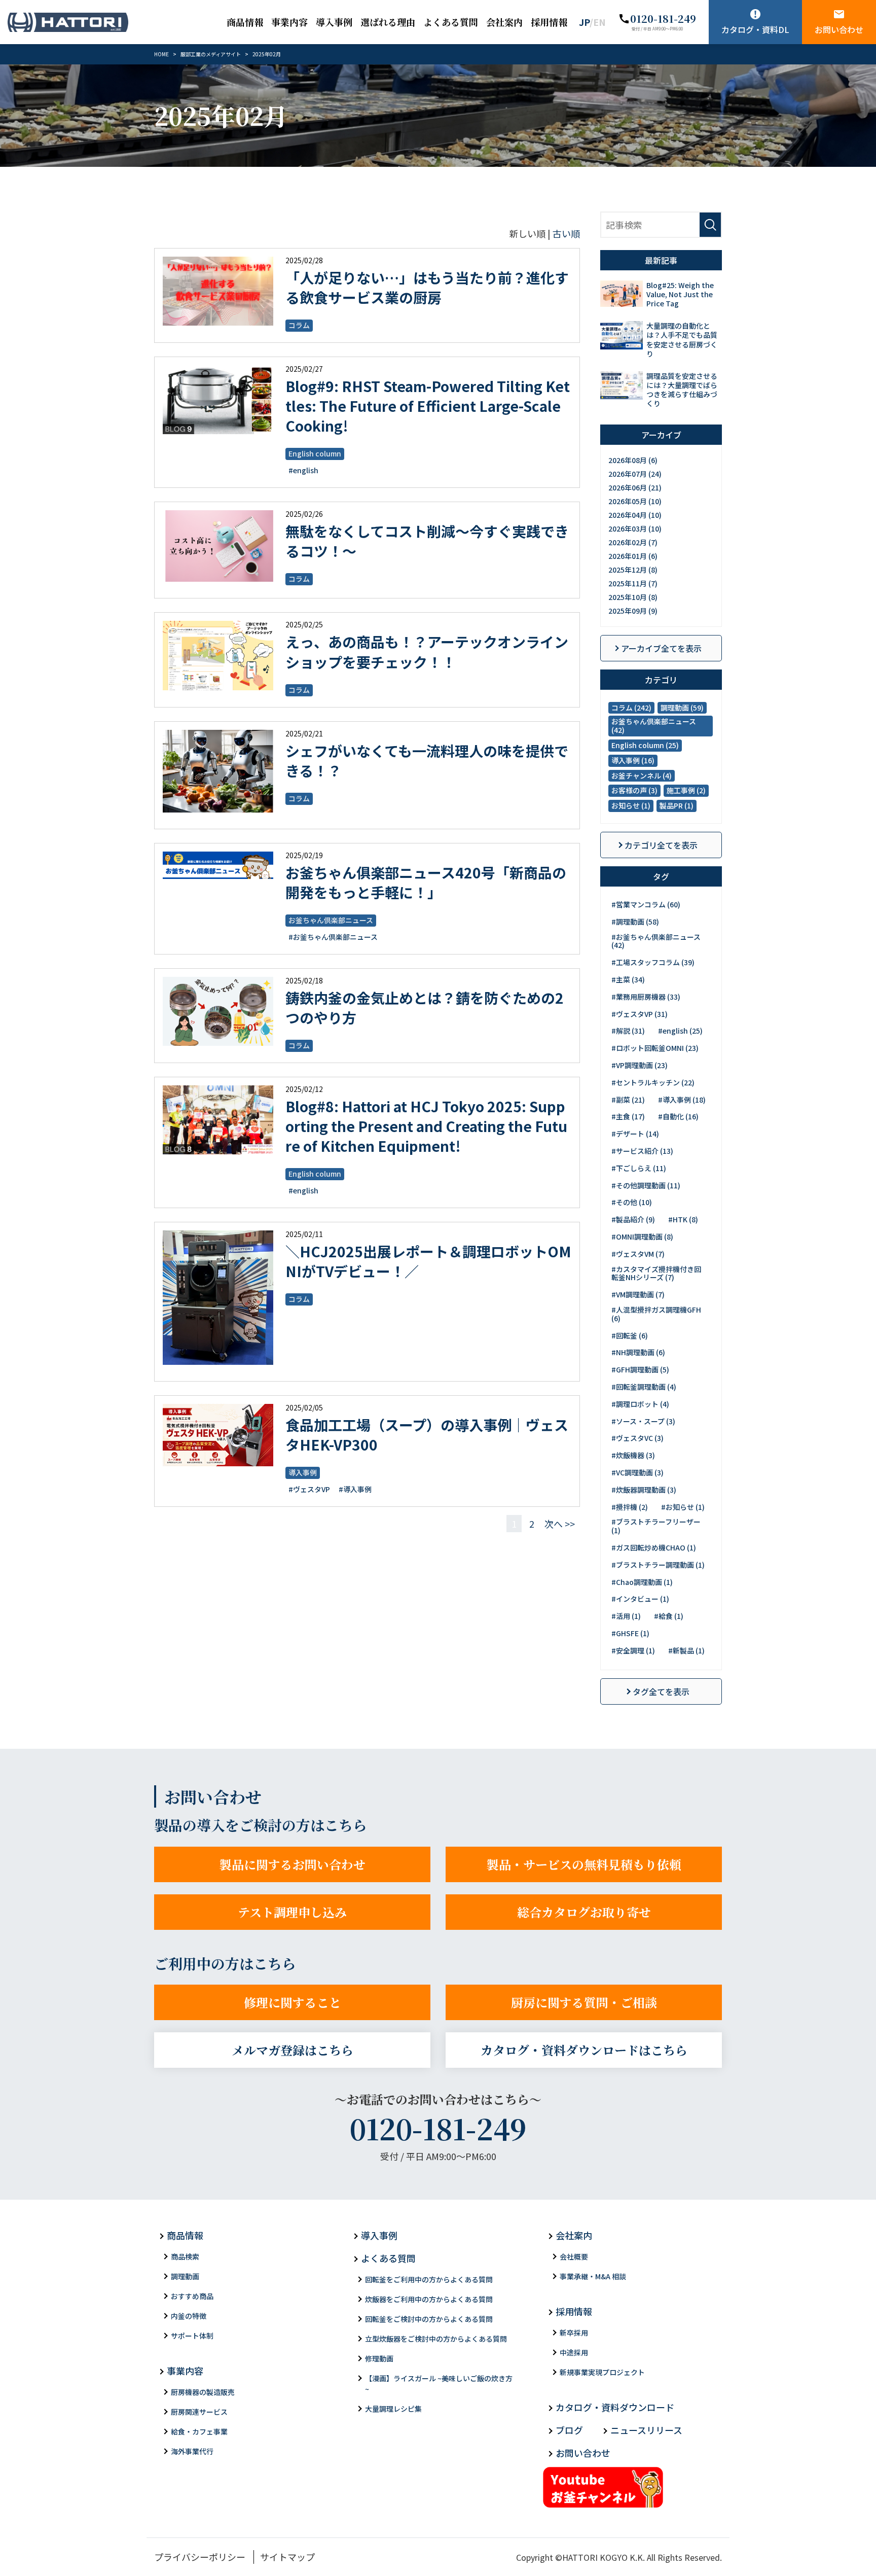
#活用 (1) (626, 1616)
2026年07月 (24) (635, 474)
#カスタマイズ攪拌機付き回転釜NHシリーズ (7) (656, 1273)
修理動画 (379, 2358)
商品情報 (245, 22)
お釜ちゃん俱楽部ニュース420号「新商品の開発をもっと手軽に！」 (426, 882)
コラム (299, 325)
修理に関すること (293, 2002)
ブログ (569, 2430)
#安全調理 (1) (633, 1650)
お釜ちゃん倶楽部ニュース (331, 920)
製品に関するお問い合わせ (293, 1864)
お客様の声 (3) (634, 790)
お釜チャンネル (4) (642, 775)
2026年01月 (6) (633, 556)
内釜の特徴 (189, 2316)
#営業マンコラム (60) (646, 904)
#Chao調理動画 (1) (642, 1582)
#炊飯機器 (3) (633, 1455)
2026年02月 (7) (633, 542)
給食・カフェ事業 (199, 2431)
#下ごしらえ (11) (639, 1168)
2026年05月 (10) (635, 501)
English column (315, 453)
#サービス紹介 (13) (642, 1151)
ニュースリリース (646, 2430)
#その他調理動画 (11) (646, 1185)
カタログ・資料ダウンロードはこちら (584, 2050)
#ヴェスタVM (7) (638, 1254)
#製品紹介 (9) (633, 1219)
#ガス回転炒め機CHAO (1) (654, 1547)
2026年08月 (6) (633, 460)
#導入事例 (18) (682, 1100)
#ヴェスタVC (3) (637, 1438)
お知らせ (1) (631, 805)
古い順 (566, 233)
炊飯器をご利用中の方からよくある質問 (429, 2299)
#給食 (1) (669, 1616)
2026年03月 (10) (635, 528)
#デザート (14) (635, 1134)
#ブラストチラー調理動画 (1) (658, 1565)
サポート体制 (192, 2336)
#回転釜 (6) (630, 1335)
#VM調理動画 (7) (638, 1294)
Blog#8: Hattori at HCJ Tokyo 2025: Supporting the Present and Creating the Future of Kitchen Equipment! (426, 1126)
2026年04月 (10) (635, 515)
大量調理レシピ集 (393, 2409)
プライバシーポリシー (200, 2557)
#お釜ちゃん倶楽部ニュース (333, 937)
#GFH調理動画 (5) (640, 1369)
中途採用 (574, 2352)
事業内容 (289, 22)
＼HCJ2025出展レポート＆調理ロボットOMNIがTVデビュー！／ (428, 1261)
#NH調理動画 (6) (638, 1352)
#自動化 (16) (678, 1116)
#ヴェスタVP (309, 1489)
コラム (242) (631, 708)
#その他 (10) (632, 1202)
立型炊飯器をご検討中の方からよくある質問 (436, 2339)
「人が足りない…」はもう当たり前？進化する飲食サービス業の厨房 (427, 287)
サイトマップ (287, 2557)
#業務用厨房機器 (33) (646, 997)
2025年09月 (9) (633, 611)
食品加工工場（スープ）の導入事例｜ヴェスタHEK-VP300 (427, 1435)
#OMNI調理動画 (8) (642, 1237)
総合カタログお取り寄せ (584, 1912)
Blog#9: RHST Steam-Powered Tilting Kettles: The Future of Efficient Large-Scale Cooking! (428, 406)
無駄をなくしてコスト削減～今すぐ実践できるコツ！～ (427, 541)
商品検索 (185, 2256)
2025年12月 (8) (633, 570)
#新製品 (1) (686, 1650)
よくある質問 (451, 22)
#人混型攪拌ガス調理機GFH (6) (656, 1314)
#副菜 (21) (628, 1100)
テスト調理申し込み (292, 1912)
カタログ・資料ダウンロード (615, 2407)
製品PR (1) (677, 805)
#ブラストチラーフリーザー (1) (656, 1526)
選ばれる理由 (388, 22)
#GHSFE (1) (630, 1633)
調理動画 (185, 2276)
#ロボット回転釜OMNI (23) (655, 1048)
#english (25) (680, 1031)
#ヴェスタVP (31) (640, 1014)
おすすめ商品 (192, 2296)
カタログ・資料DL (755, 29)
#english (303, 470)
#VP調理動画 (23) (640, 1065)
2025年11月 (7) (633, 583)
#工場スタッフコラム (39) (653, 962)
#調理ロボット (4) (640, 1404)
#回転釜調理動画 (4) (644, 1387)
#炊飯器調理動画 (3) (644, 1490)
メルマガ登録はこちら (293, 2050)
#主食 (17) (628, 1116)
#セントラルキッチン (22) (653, 1082)
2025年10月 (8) (633, 597)
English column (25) (645, 745)
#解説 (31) (628, 1031)
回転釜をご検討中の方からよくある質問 (429, 2319)
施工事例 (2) (686, 790)
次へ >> (560, 1524)
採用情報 (549, 22)
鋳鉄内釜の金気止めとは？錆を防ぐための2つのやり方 (425, 1008)
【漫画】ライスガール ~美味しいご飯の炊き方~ (439, 2384)
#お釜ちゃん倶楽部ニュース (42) (656, 941)
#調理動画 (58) (635, 922)
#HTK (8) (683, 1219)
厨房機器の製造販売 (203, 2392)
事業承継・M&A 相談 (593, 2276)
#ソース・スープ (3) (643, 1421)
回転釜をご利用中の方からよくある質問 (429, 2279)
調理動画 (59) (682, 708)
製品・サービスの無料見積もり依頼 (584, 1864)
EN (599, 22)
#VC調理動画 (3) (637, 1472)
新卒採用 (574, 2333)
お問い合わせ (839, 29)
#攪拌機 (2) (630, 1507)
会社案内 (504, 22)
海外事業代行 (192, 2451)
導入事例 (334, 22)
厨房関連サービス (199, 2412)
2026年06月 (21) (635, 487)
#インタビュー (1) (640, 1599)
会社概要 (574, 2256)
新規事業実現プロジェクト (602, 2372)
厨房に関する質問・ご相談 (584, 2002)
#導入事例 (355, 1489)
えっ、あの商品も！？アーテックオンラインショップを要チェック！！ (427, 651)
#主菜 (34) (628, 979)
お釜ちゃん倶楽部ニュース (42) (654, 726)
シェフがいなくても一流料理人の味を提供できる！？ (427, 761)
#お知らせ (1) (683, 1507)
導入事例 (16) (633, 760)
